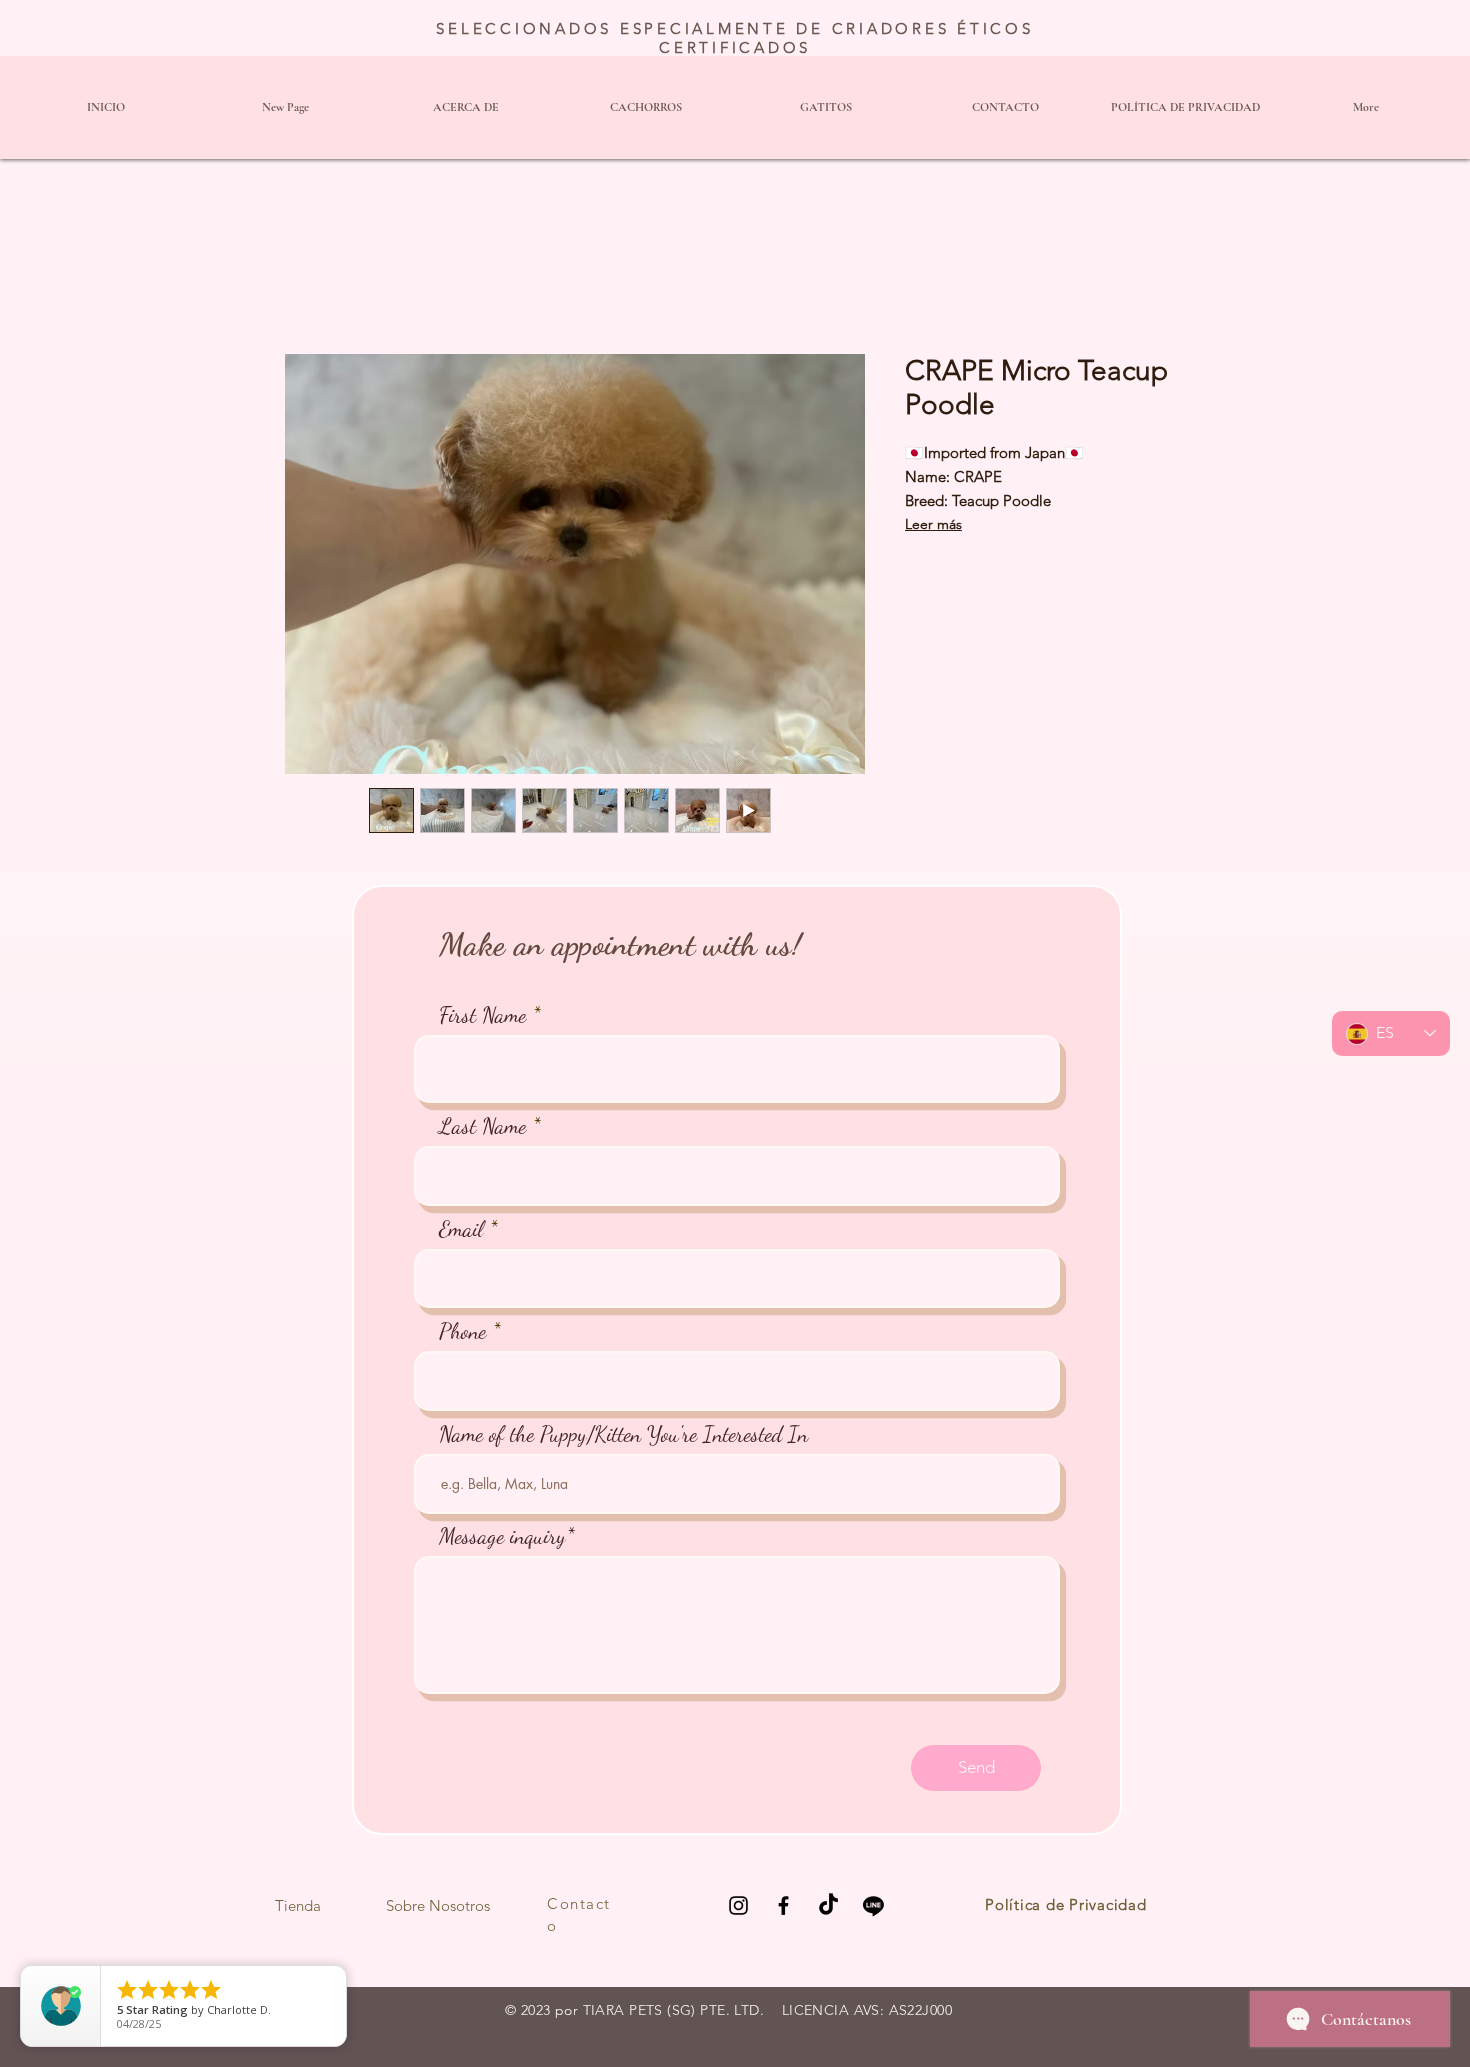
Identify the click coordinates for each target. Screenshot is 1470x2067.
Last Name (482, 1126)
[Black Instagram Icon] (738, 1905)
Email (461, 1229)
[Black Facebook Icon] (783, 1905)
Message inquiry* (507, 1536)
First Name (482, 1015)
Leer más (933, 524)
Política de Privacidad (1066, 1904)
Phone (462, 1331)
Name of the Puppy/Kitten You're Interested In (623, 1434)
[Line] (873, 1905)
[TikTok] (828, 1905)
